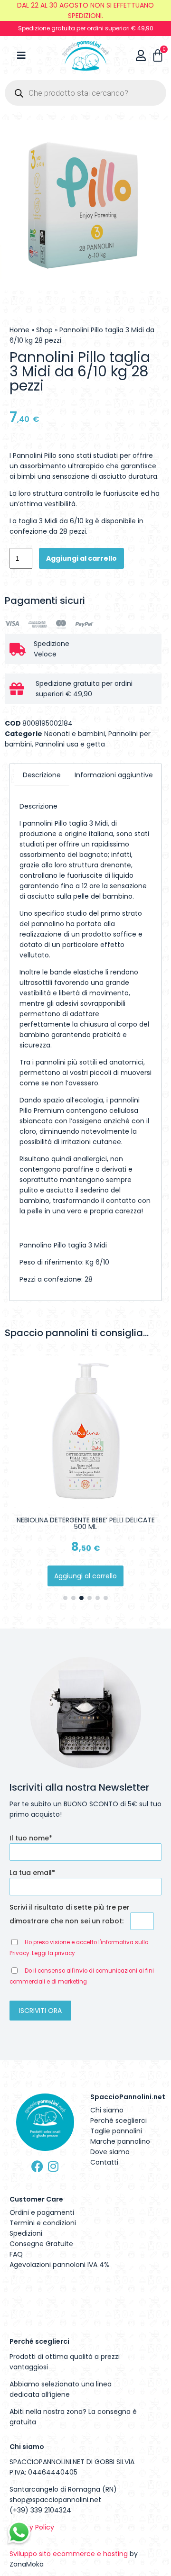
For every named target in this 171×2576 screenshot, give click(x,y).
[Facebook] (37, 2166)
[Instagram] (53, 2166)
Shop (44, 330)
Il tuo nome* (31, 1838)
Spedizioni (26, 2233)
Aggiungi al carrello (81, 558)
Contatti (104, 2162)
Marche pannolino (120, 2141)
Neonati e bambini (75, 734)
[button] (65, 1598)
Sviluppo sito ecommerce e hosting (69, 2554)
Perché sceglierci (119, 2121)
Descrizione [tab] (42, 775)
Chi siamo (107, 2110)
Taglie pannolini (116, 2131)
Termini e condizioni (43, 2223)
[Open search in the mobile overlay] (85, 93)
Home (19, 330)
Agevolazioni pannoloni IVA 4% (59, 2265)
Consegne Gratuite (41, 2244)
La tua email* (32, 1873)
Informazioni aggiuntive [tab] (114, 775)
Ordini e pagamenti (42, 2212)
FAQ (16, 2254)
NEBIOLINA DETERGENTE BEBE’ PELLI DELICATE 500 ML (86, 1523)
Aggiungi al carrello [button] (85, 1576)
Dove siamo (110, 2152)
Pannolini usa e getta (70, 744)
